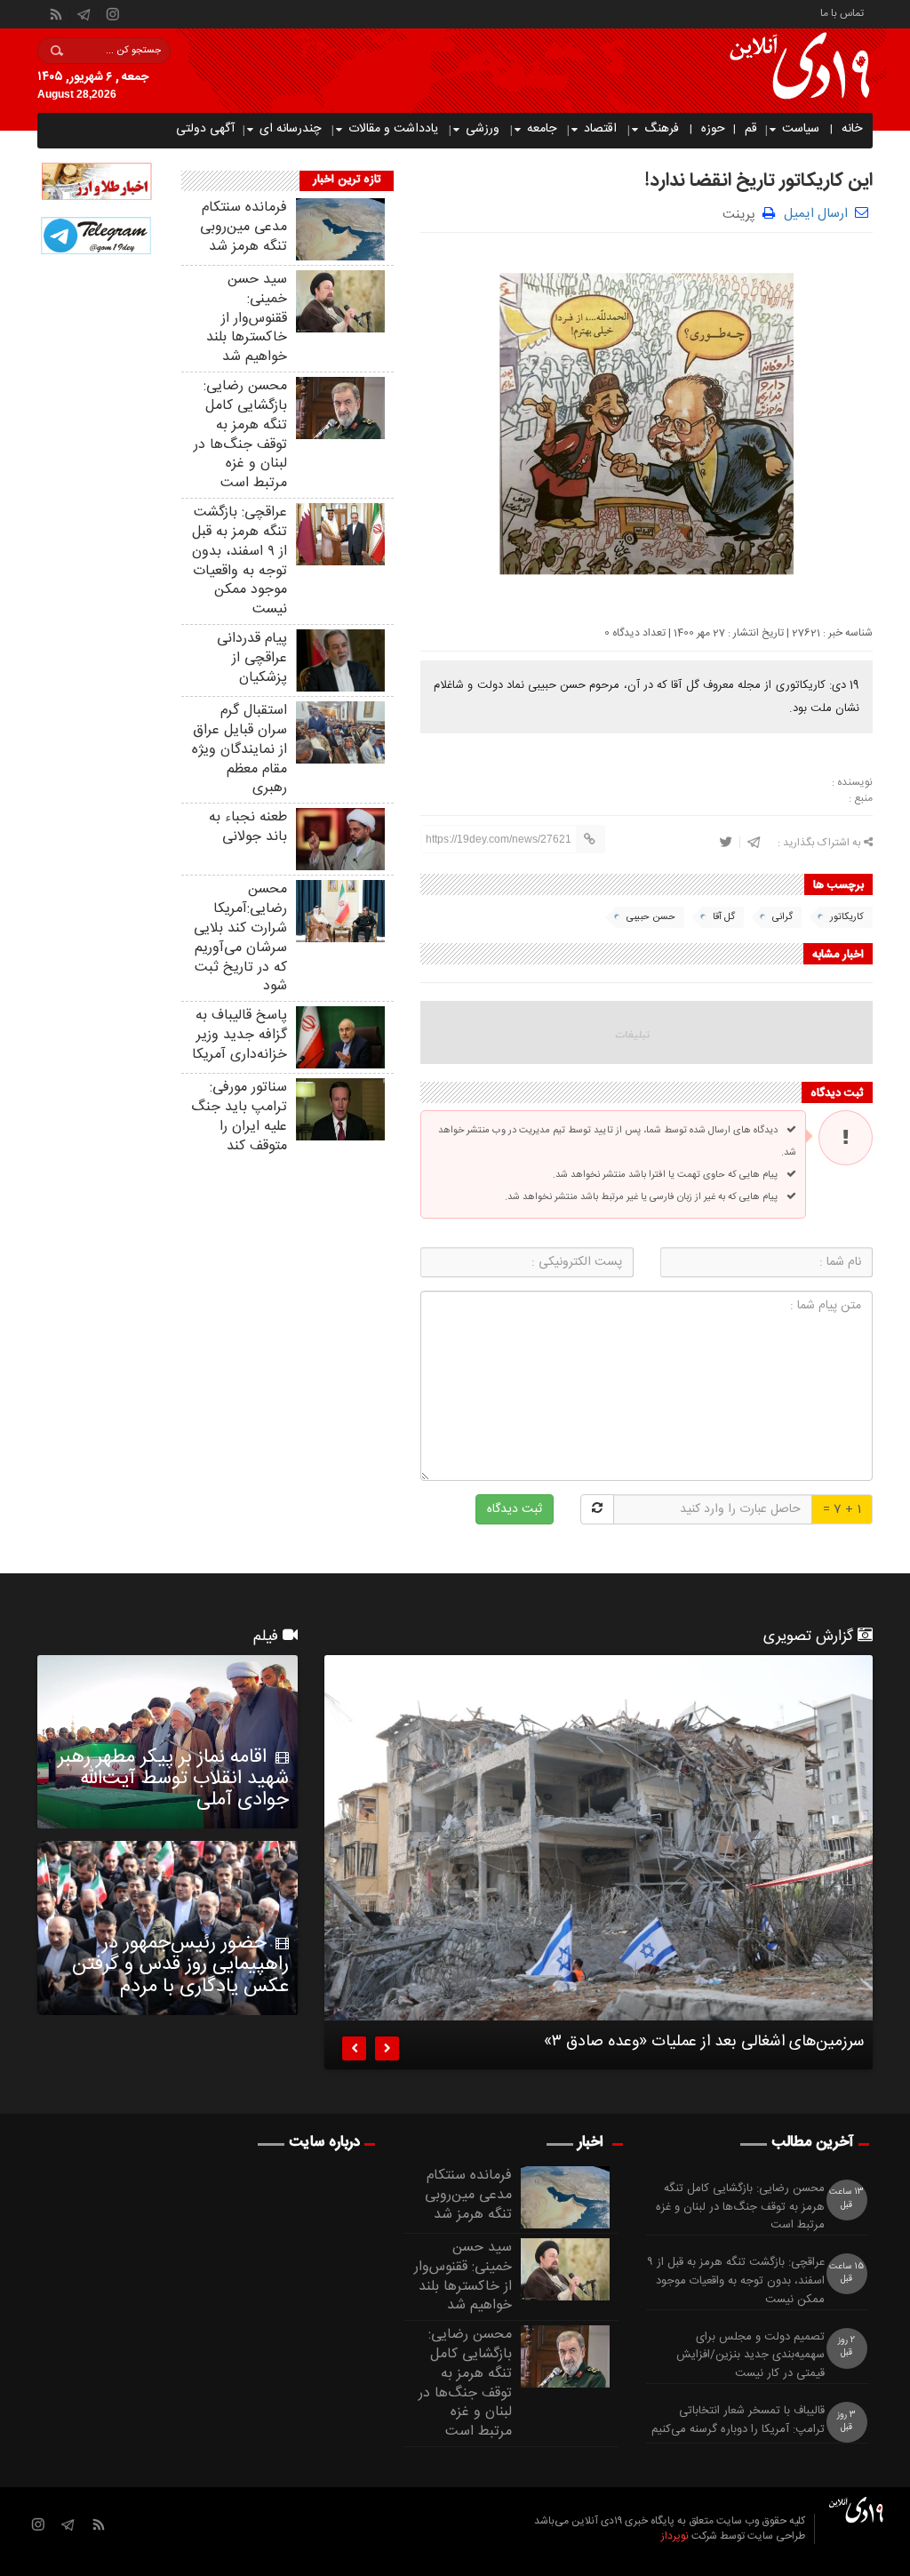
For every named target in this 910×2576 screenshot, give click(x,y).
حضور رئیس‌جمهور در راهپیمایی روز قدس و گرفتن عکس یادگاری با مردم (180, 1964)
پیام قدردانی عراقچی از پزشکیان (252, 658)
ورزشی (483, 129)
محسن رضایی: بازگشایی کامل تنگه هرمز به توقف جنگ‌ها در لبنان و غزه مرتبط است (240, 435)
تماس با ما (842, 12)
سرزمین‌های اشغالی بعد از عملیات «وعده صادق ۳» (704, 2044)
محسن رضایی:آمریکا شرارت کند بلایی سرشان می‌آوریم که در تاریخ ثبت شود (240, 938)
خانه (852, 129)
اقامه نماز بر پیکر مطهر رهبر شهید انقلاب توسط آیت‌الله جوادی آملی (173, 1779)
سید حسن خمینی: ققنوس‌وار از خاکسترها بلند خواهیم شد (247, 318)
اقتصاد (600, 129)
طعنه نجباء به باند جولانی (248, 827)
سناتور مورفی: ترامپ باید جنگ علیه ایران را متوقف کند (239, 1116)
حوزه (713, 129)
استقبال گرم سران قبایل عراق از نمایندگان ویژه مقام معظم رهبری (239, 749)
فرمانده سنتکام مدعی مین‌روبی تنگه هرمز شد (243, 227)
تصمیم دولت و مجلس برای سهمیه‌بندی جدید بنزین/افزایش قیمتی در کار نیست (750, 2356)
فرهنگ (662, 129)
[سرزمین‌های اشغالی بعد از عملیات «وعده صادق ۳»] (599, 1838)
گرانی (782, 917)
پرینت (742, 213)
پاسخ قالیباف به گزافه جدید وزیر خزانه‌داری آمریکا (239, 1035)
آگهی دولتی (205, 129)
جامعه (542, 129)
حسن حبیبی (651, 917)
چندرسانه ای (290, 129)
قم (751, 129)
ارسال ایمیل (816, 214)
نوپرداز (675, 2536)
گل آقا (724, 917)
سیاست (801, 129)
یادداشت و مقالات (393, 129)
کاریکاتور (847, 917)
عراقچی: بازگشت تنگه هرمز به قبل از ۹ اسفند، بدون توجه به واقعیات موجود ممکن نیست (239, 561)
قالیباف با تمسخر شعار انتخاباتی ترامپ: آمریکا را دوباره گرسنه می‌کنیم (738, 2420)
